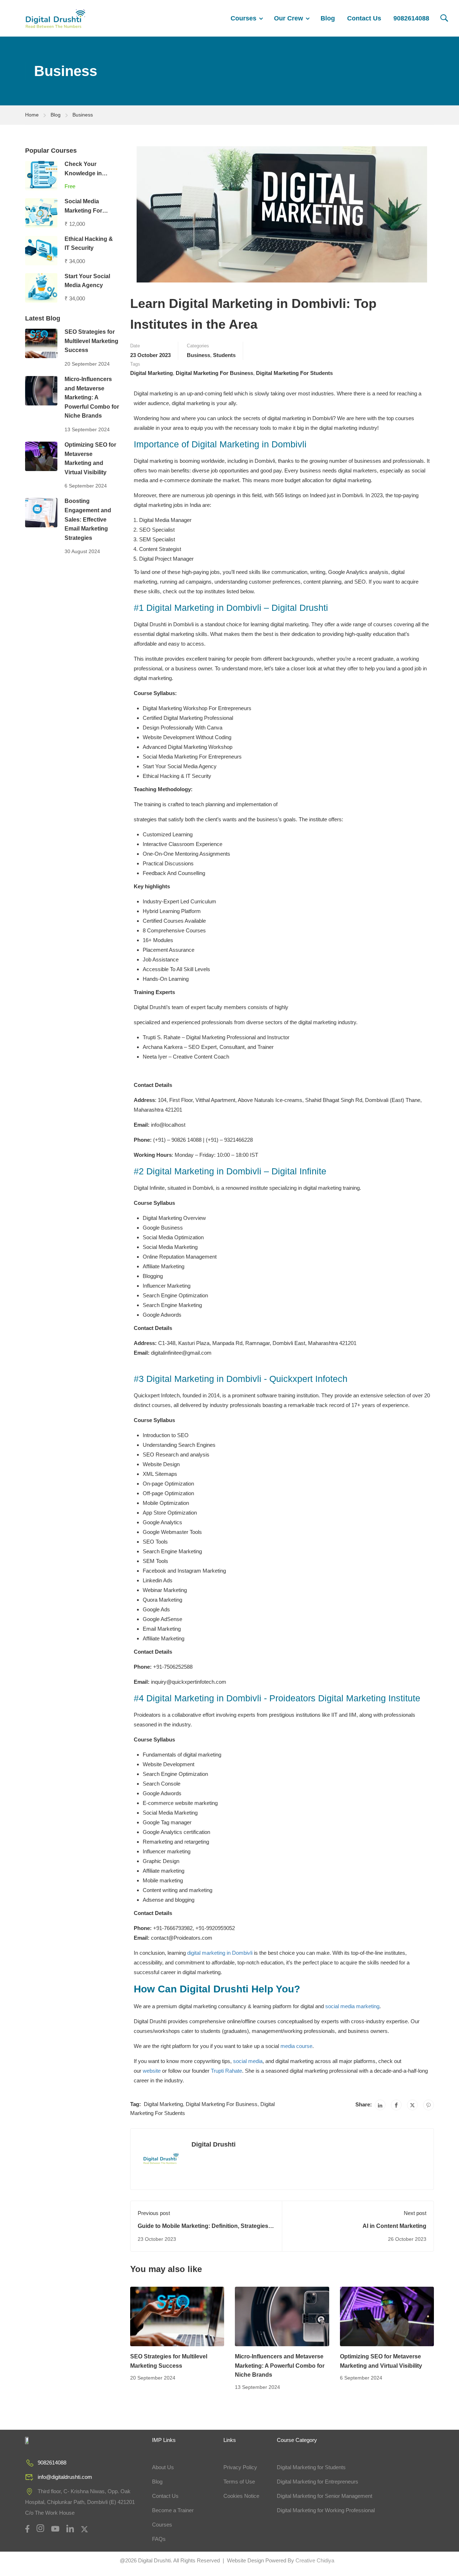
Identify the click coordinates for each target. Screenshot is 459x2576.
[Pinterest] (429, 2105)
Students (224, 355)
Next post (415, 2213)
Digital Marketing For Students (294, 373)
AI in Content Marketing (394, 2226)
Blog (328, 18)
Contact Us (364, 18)
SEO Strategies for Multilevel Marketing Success (91, 341)
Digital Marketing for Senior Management (325, 2496)
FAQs (159, 2539)
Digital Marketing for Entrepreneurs (318, 2482)
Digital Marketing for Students (311, 2467)
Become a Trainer (173, 2510)
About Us (163, 2467)
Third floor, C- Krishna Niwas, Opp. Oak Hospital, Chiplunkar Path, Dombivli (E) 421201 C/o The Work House (80, 2502)
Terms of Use (239, 2482)
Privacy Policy (240, 2467)
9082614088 (411, 18)
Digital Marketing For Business (214, 373)
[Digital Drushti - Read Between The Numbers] (56, 18)
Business (83, 115)
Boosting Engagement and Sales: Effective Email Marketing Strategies (88, 519)
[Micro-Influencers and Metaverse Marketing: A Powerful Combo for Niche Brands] (282, 2316)
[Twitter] (412, 2105)
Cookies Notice (241, 2496)
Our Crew (288, 18)
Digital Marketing (152, 373)
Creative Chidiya (314, 2560)
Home (32, 115)
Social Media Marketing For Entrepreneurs (84, 210)
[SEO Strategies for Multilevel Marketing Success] (177, 2316)
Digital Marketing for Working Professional (326, 2510)
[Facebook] (396, 2105)
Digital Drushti (214, 2144)
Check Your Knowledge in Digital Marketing (87, 173)
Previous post (154, 2213)
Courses (243, 18)
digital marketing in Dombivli (220, 1953)
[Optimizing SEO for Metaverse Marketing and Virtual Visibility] (387, 2316)
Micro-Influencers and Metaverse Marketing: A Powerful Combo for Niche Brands (280, 2366)
